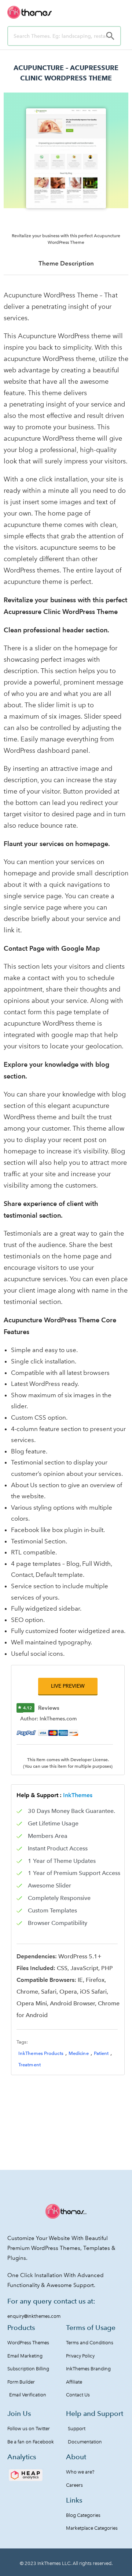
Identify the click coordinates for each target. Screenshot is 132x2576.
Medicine (79, 2053)
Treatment (30, 2065)
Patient (101, 2053)
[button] (68, 1686)
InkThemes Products (41, 2053)
